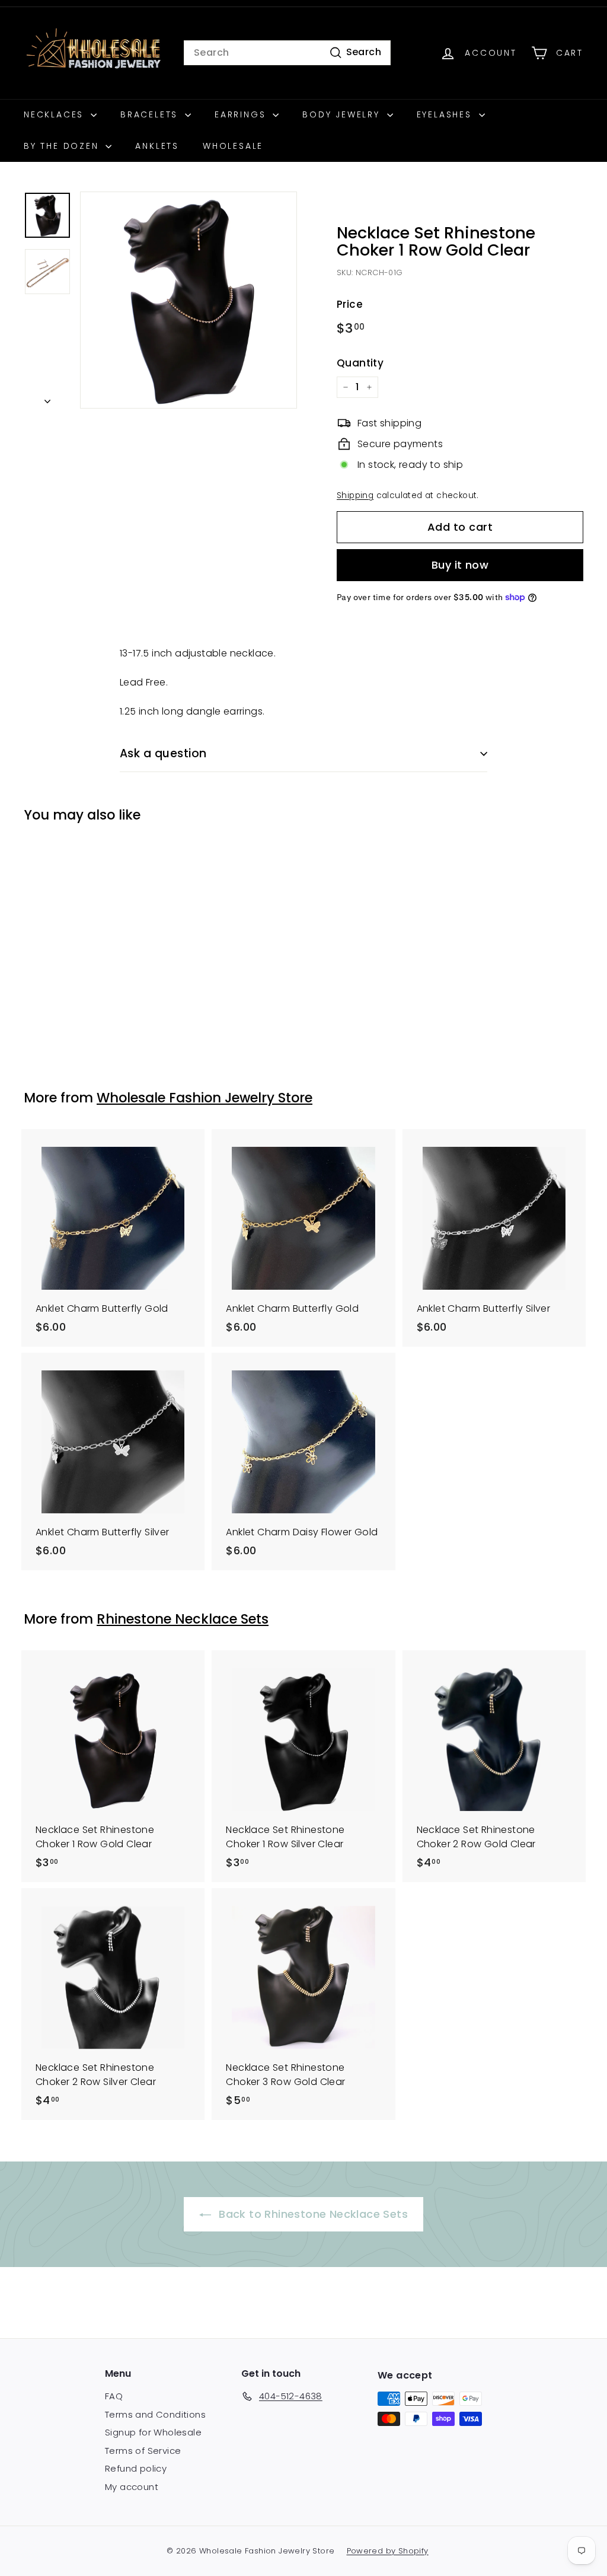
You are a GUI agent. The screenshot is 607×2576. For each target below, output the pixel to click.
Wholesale (233, 146)
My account (132, 2487)
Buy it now (460, 565)
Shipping (355, 495)
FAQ (114, 2396)
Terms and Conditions (155, 2414)
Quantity (360, 363)
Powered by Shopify (388, 2551)
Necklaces (56, 114)
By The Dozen (63, 146)
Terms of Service (143, 2451)
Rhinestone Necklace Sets (183, 1619)
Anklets (157, 146)
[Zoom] (189, 300)
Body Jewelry (343, 114)
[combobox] (287, 53)
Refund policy (136, 2468)
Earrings (242, 114)
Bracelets (151, 114)
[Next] (47, 398)
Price (350, 304)
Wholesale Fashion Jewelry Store (205, 1098)
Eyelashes (446, 114)
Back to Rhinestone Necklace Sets (312, 2214)
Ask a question (163, 753)
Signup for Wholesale (153, 2432)
